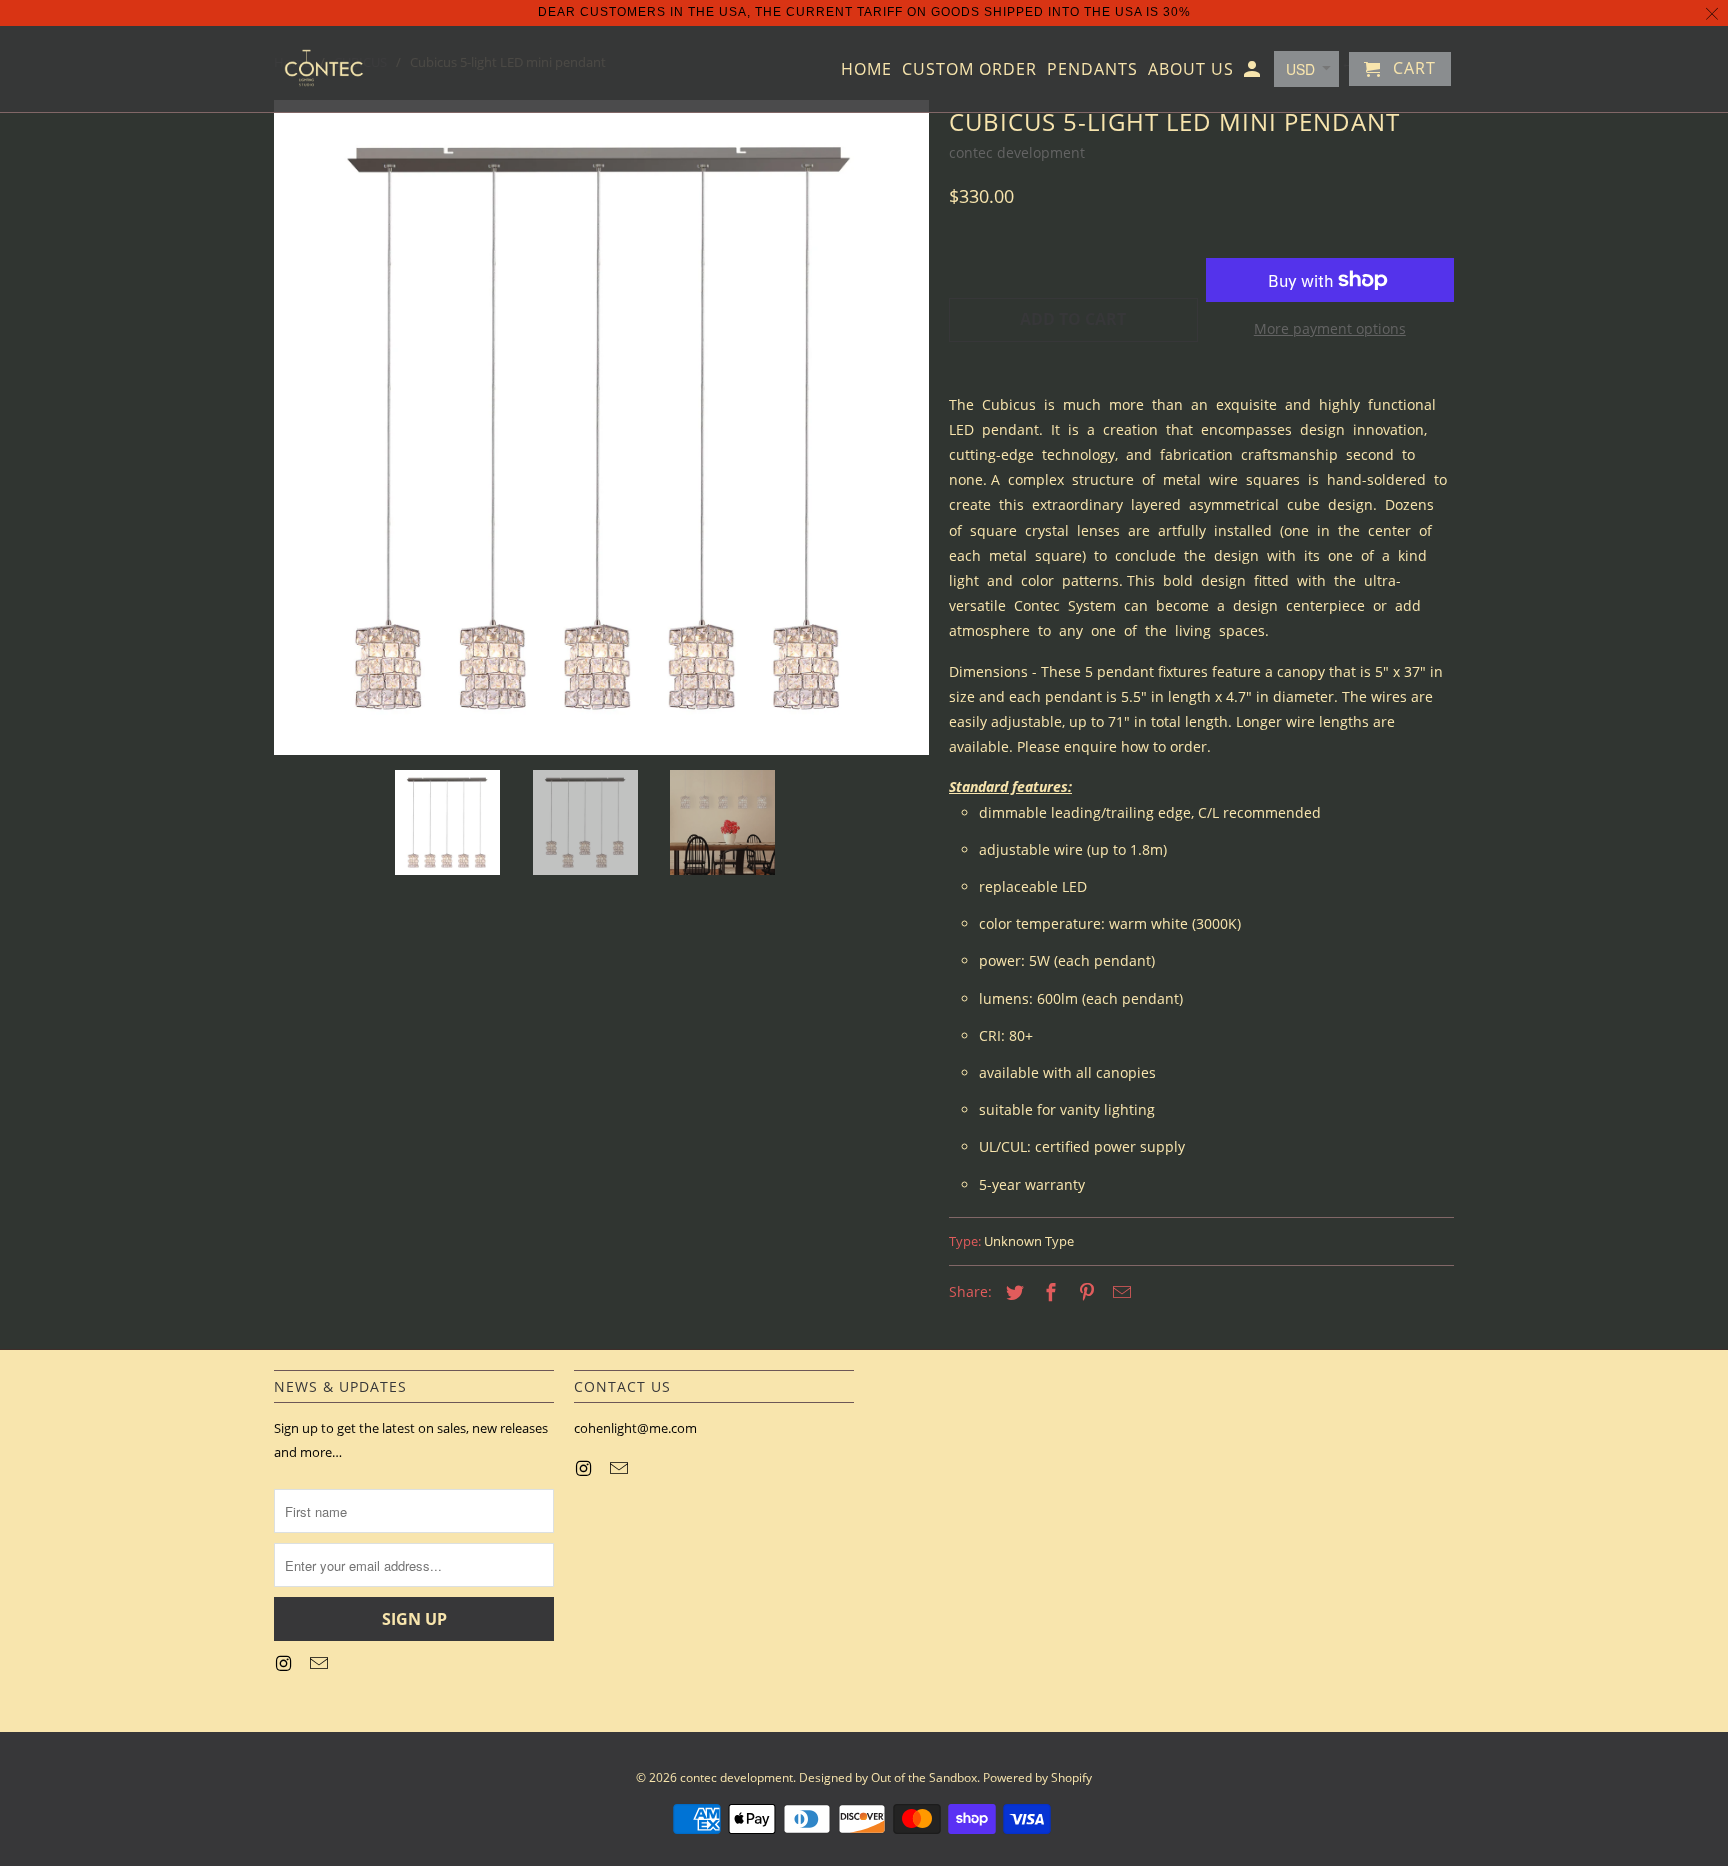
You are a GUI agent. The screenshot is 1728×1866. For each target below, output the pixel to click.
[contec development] (324, 69)
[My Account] (1253, 73)
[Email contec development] (321, 1663)
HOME (866, 70)
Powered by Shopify (1037, 1777)
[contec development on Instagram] (285, 1663)
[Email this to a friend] (1119, 1292)
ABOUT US (1191, 70)
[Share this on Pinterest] (1084, 1292)
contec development (1017, 152)
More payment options (1330, 328)
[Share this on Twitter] (1012, 1292)
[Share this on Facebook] (1048, 1292)
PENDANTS (1092, 70)
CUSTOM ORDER (969, 70)
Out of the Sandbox (924, 1777)
